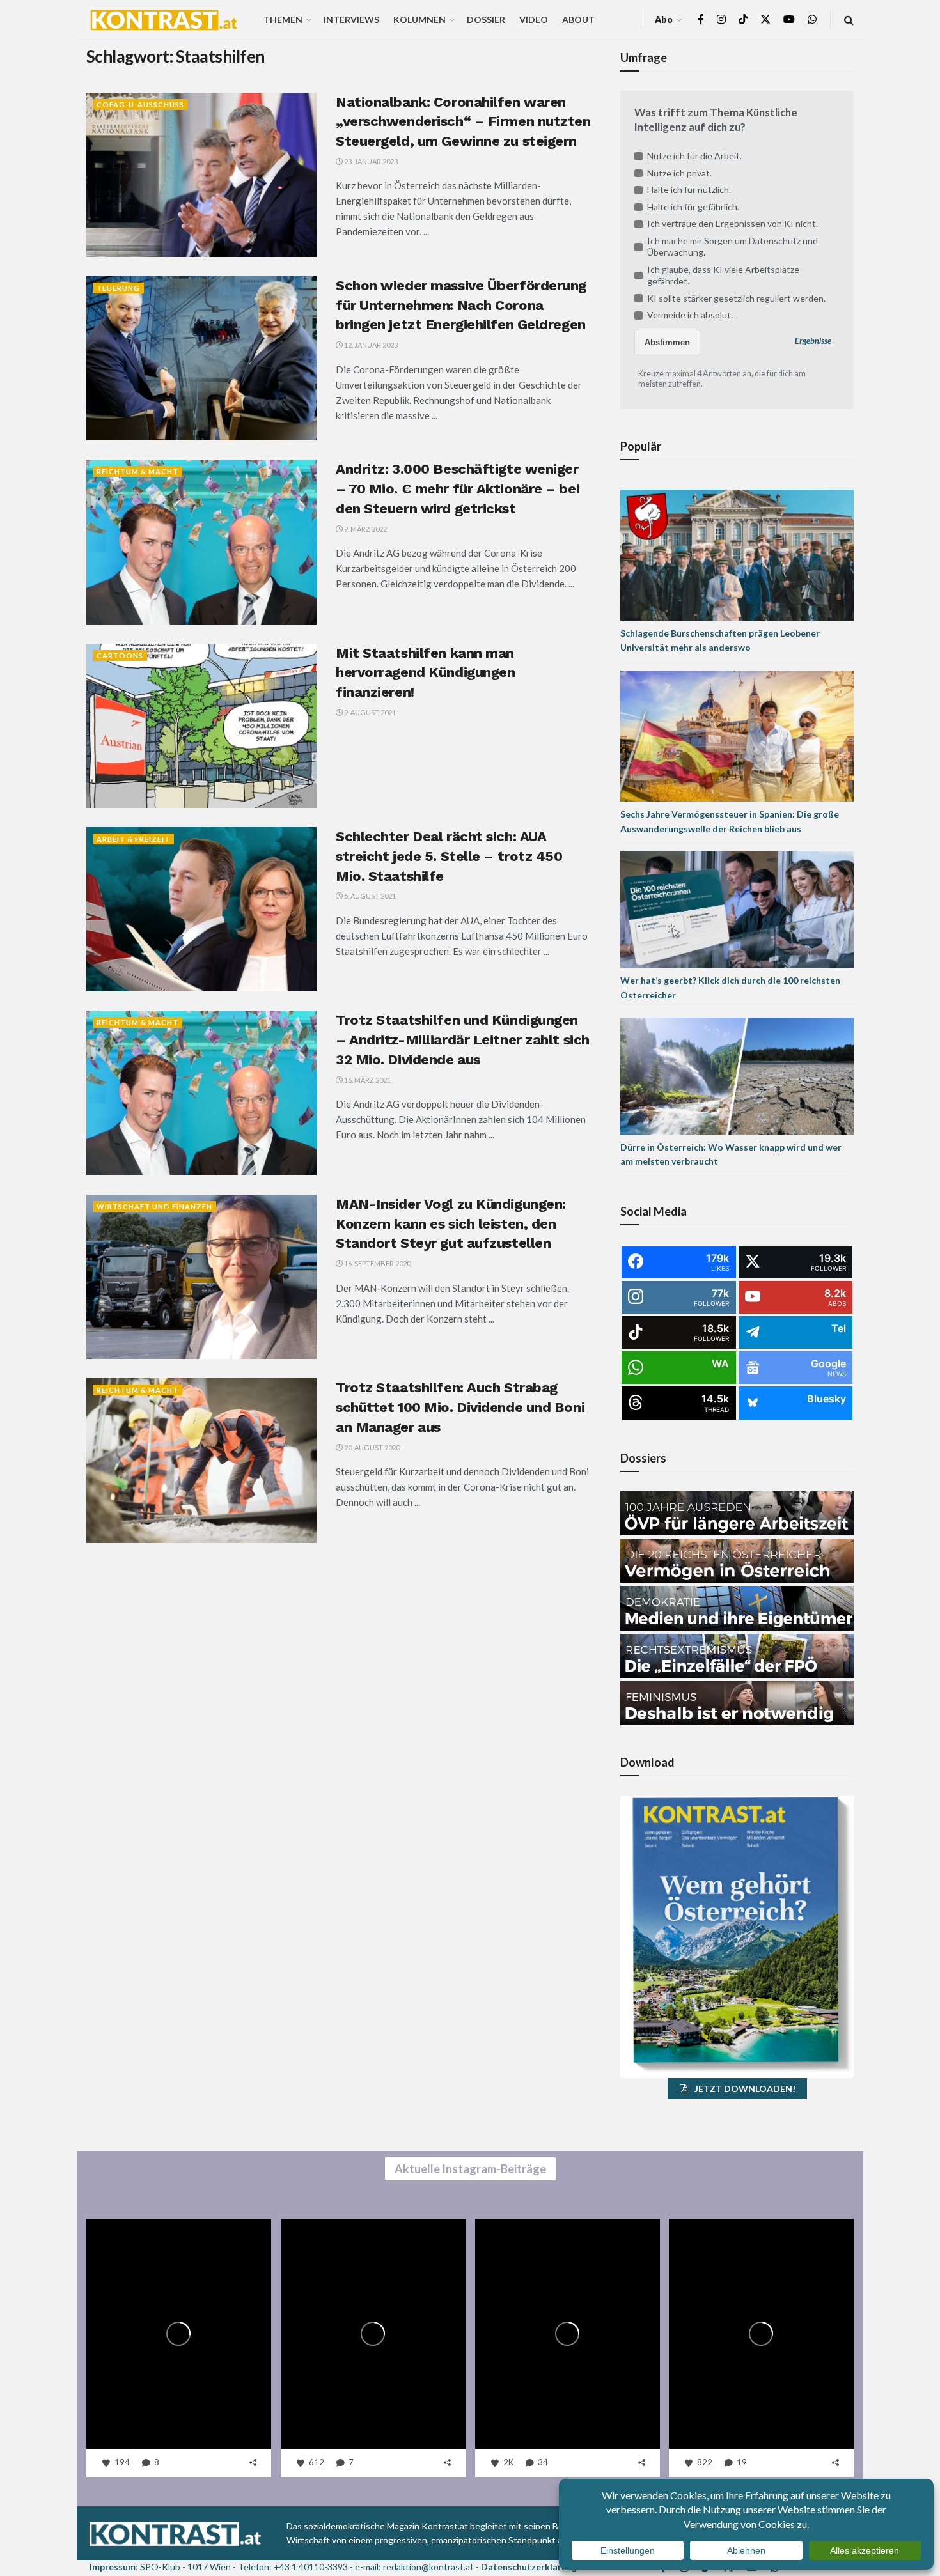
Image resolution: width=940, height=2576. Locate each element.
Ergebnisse (813, 341)
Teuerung (118, 288)
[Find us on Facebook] (701, 19)
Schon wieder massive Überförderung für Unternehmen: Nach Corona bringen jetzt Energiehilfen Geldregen (461, 305)
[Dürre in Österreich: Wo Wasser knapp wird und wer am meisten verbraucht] (737, 1075)
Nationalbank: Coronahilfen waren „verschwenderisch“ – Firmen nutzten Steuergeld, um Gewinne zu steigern (463, 122)
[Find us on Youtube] (789, 19)
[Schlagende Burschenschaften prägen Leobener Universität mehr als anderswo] (737, 554)
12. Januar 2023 (370, 345)
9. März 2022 (365, 529)
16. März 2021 (367, 1080)
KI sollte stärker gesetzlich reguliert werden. (736, 298)
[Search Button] (849, 19)
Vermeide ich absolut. (690, 315)
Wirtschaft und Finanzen (154, 1207)
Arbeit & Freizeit (133, 839)
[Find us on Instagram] (721, 19)
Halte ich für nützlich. (689, 190)
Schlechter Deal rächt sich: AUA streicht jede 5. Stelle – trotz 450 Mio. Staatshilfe (449, 856)
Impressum (113, 2567)
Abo (664, 19)
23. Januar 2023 (370, 161)
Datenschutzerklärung (529, 2567)
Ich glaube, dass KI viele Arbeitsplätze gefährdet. (723, 275)
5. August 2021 (369, 896)
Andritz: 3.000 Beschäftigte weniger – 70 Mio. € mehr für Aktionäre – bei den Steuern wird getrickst (458, 489)
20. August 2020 (371, 1447)
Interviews (351, 19)
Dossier (486, 19)
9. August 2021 (369, 712)
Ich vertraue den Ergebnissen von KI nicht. (732, 223)
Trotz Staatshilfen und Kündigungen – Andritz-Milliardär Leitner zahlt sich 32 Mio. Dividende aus (463, 1040)
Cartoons (120, 656)
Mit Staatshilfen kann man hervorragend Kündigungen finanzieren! (425, 673)
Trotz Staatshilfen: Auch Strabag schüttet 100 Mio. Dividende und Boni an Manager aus (460, 1407)
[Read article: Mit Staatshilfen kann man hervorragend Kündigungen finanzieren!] (201, 726)
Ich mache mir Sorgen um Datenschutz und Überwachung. (732, 246)
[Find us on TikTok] (743, 20)
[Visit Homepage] (164, 20)
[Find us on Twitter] (765, 19)
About (578, 19)
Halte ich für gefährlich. (693, 207)
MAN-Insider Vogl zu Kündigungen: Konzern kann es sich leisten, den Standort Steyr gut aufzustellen (451, 1224)
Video (534, 19)
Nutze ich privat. (679, 173)
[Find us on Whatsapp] (812, 19)
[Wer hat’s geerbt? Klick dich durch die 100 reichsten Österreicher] (737, 909)
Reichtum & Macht (137, 471)
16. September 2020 (377, 1263)
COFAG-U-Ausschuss (140, 105)
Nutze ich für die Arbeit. (694, 156)
